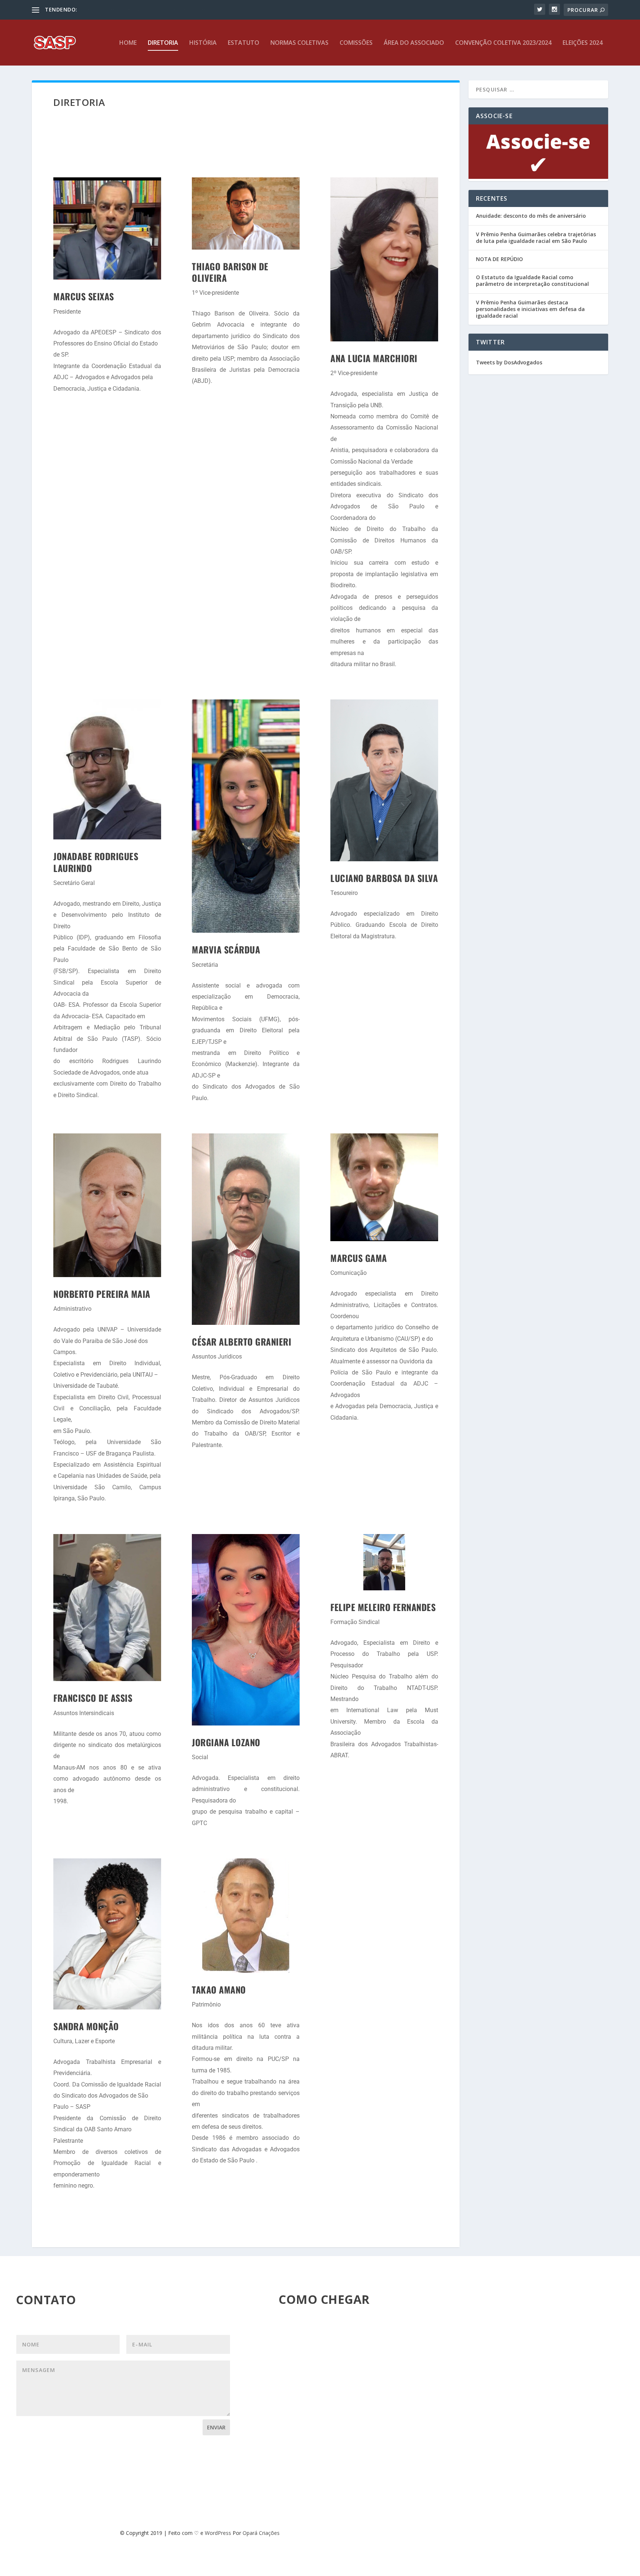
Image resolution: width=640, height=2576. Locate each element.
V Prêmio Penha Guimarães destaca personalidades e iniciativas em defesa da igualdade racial (530, 309)
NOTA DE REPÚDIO (499, 259)
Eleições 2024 (583, 43)
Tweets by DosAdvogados (509, 362)
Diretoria (163, 43)
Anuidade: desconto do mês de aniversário (531, 216)
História (203, 43)
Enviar (216, 2427)
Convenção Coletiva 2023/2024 (503, 43)
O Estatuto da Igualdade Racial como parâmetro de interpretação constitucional (532, 280)
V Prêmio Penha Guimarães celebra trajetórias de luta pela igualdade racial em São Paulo (536, 238)
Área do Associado (414, 43)
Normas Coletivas (299, 43)
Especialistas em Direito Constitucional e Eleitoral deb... (145, 9)
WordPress (218, 2533)
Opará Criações (261, 2533)
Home (128, 43)
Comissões (356, 43)
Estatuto (244, 43)
